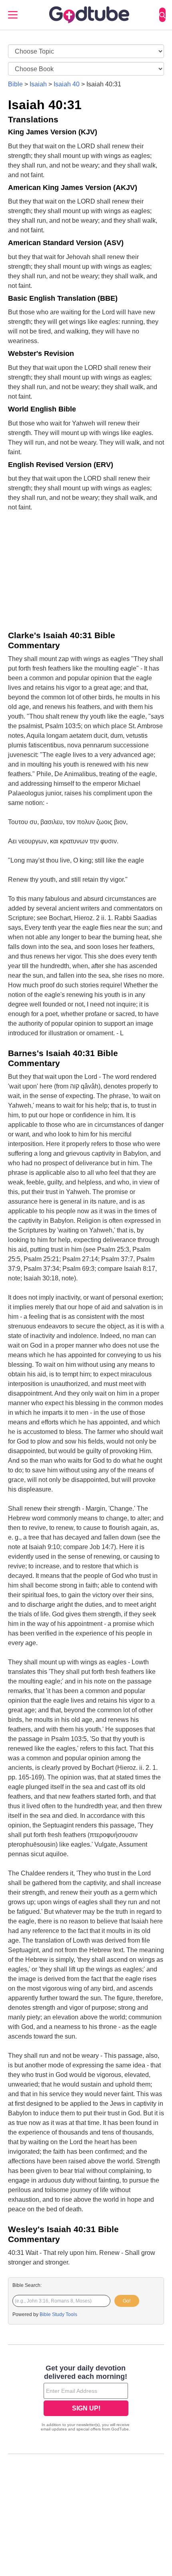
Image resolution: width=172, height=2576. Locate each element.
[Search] (162, 15)
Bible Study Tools (58, 2314)
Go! (127, 2301)
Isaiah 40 (67, 84)
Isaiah (38, 84)
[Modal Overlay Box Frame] (86, 2399)
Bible (15, 84)
